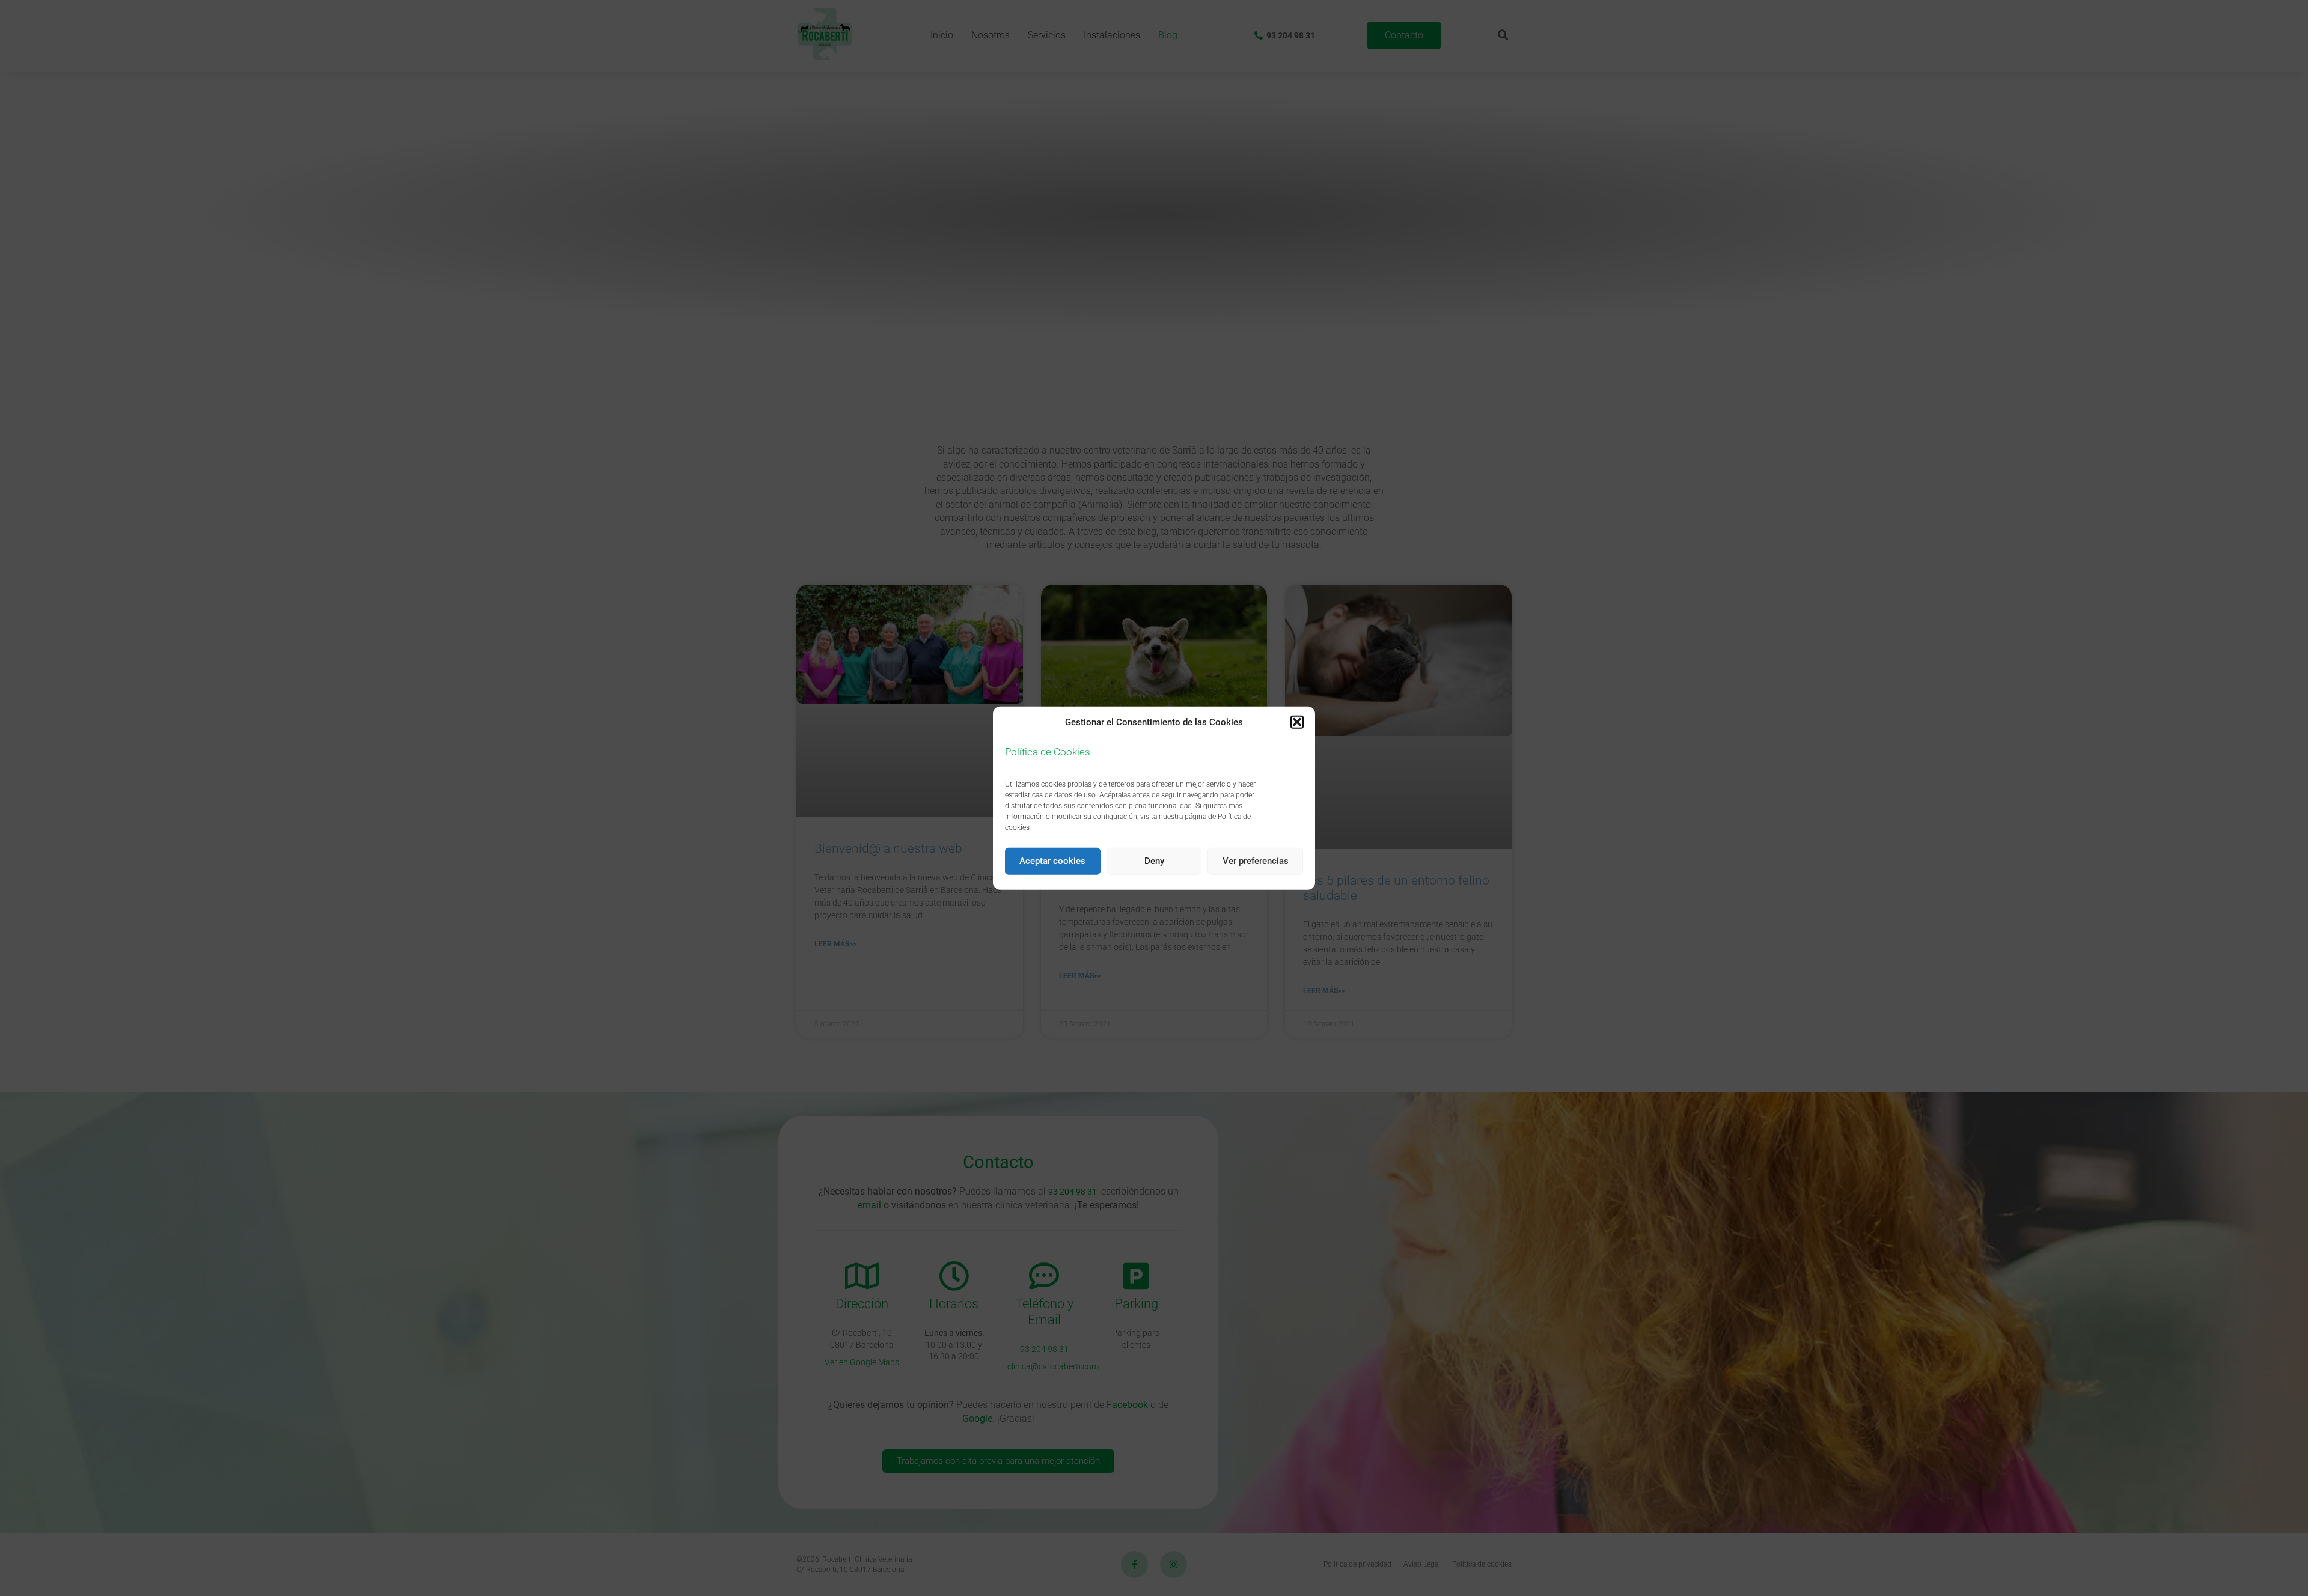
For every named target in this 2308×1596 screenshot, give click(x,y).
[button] (1297, 722)
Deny (1154, 861)
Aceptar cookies (1052, 861)
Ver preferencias (1256, 861)
